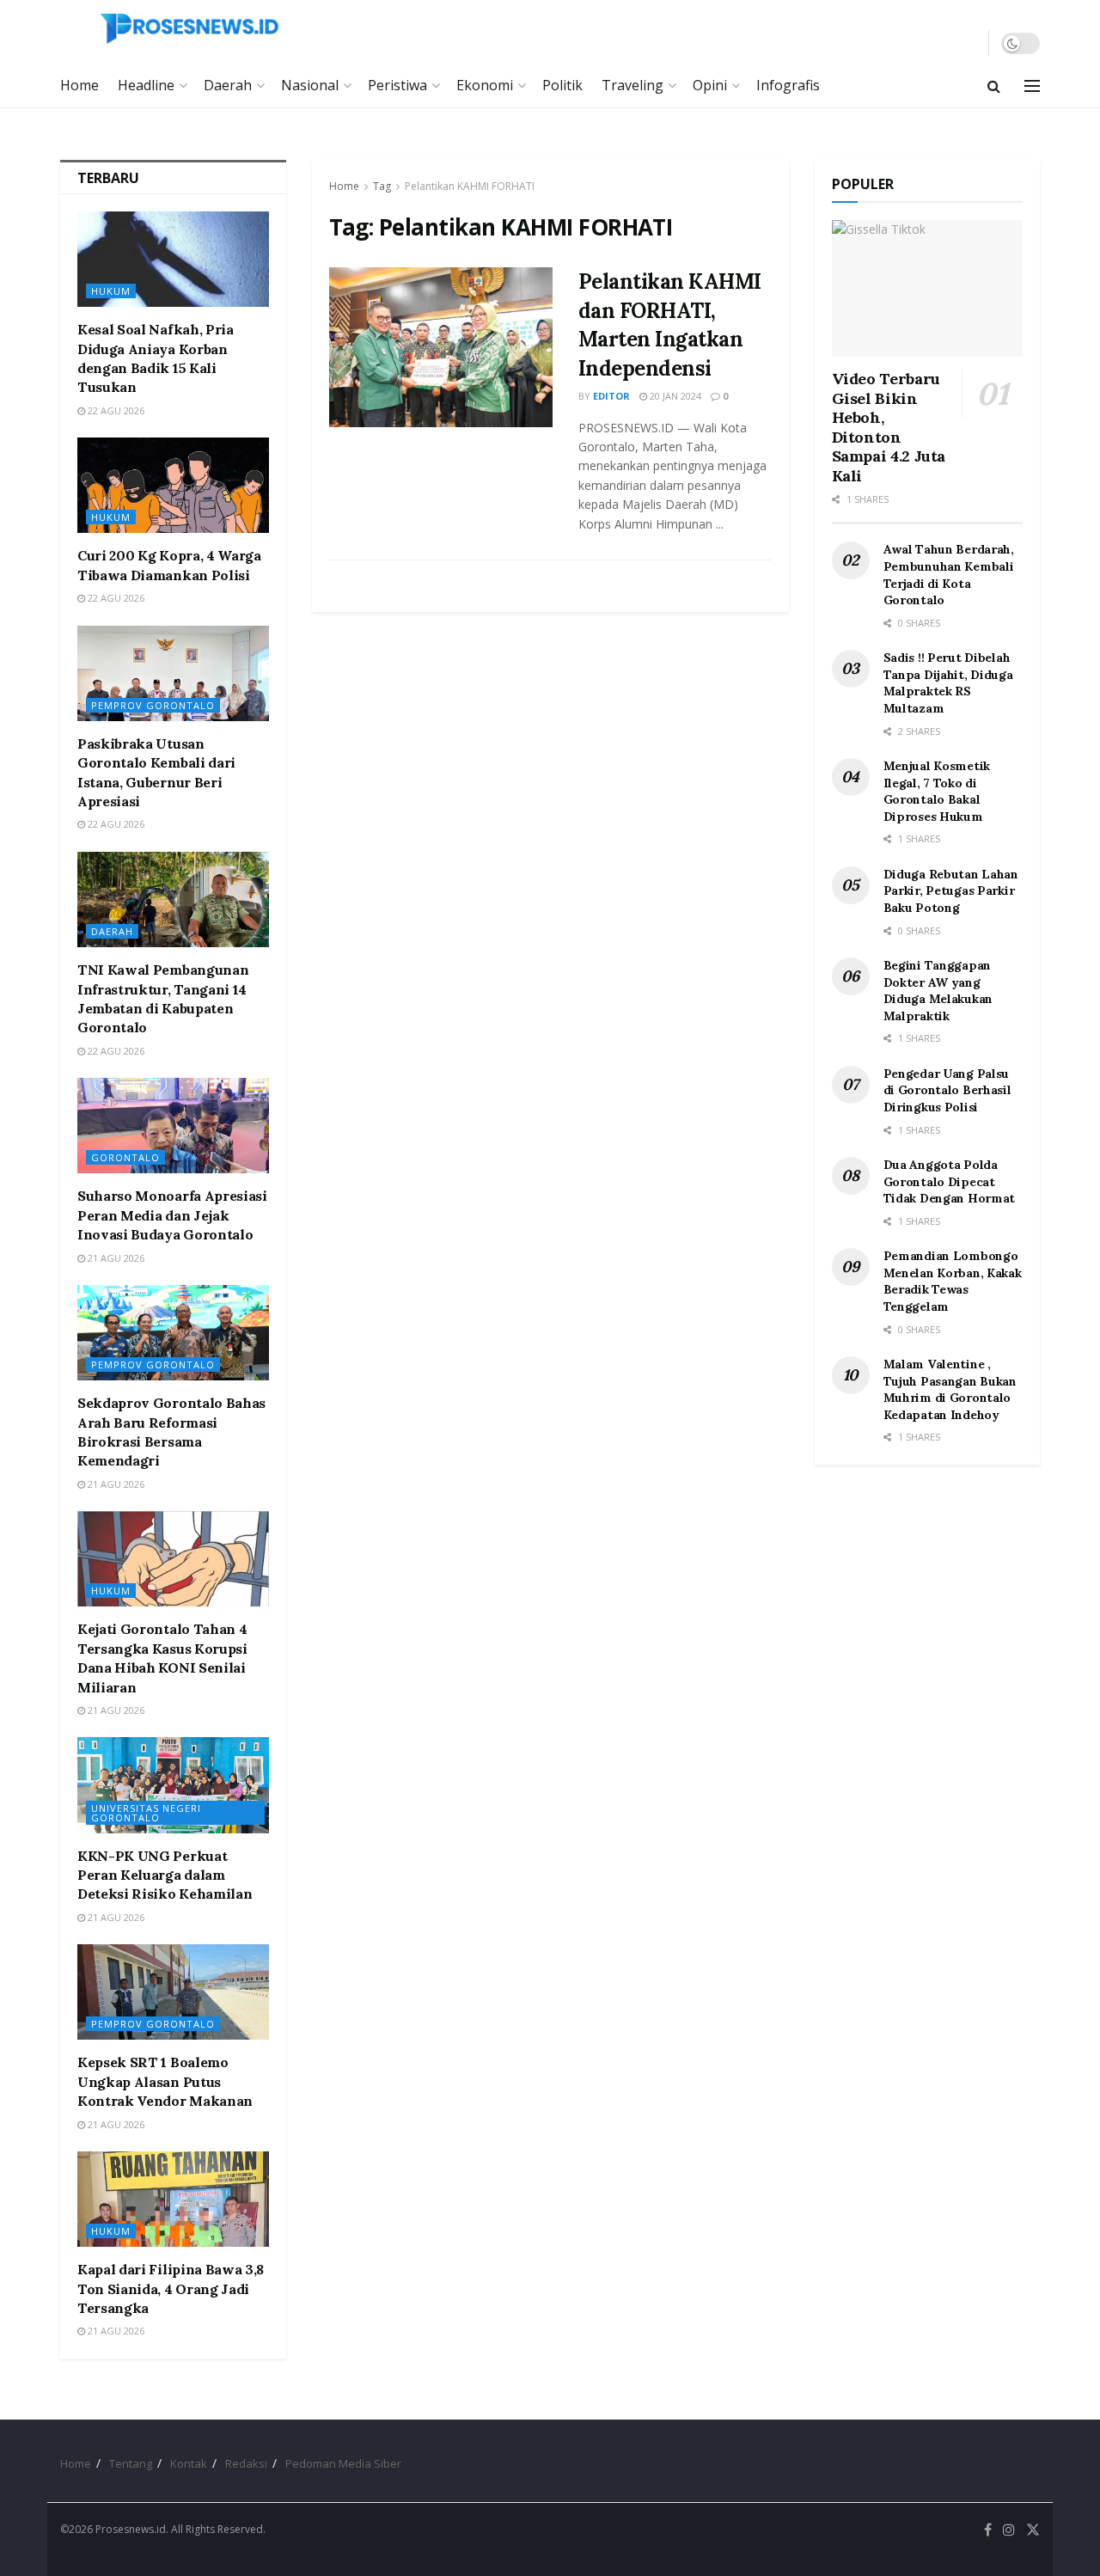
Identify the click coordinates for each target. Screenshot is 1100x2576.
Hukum (111, 291)
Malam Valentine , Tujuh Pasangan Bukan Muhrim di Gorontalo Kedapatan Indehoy (950, 1389)
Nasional (310, 85)
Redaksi (246, 2463)
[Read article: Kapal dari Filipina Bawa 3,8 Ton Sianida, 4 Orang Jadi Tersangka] (173, 2199)
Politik (562, 85)
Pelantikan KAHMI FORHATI (470, 186)
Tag (382, 186)
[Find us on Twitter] (1033, 2530)
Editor (611, 396)
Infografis (788, 85)
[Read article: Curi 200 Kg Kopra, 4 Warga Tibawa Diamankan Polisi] (173, 485)
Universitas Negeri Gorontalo (146, 1813)
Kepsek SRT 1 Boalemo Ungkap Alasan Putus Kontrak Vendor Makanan (165, 2081)
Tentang (131, 2463)
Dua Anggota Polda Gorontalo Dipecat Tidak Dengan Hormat (950, 1181)
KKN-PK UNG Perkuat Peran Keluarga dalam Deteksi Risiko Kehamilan (165, 1875)
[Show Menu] (1032, 86)
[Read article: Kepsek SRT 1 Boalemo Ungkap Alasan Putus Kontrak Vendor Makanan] (173, 1992)
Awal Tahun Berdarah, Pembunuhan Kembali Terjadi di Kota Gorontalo (949, 575)
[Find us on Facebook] (988, 2530)
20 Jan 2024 (674, 396)
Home (79, 85)
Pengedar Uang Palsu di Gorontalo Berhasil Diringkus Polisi (947, 1090)
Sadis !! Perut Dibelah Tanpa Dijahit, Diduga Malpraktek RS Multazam (948, 683)
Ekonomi (485, 85)
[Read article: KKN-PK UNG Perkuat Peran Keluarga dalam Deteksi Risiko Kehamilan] (173, 1785)
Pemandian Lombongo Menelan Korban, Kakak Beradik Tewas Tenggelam (953, 1281)
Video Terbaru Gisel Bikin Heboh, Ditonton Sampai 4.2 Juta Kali (889, 427)
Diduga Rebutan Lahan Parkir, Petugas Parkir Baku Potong (951, 891)
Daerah (228, 85)
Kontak (189, 2463)
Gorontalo (125, 1157)
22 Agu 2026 (115, 410)
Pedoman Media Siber (343, 2463)
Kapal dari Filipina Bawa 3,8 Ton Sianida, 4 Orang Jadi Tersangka (171, 2288)
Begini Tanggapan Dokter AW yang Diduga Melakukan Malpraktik (938, 991)
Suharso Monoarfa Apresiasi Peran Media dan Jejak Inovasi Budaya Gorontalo (172, 1215)
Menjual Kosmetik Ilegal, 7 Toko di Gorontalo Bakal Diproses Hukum (937, 791)
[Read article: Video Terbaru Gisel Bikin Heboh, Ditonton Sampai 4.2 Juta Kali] (928, 288)
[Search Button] (994, 86)
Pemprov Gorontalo (153, 705)
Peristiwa (397, 85)
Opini (710, 85)
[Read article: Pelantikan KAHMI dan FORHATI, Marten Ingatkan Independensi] (441, 347)
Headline (146, 85)
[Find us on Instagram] (1009, 2530)
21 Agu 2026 (115, 1258)
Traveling (632, 85)
